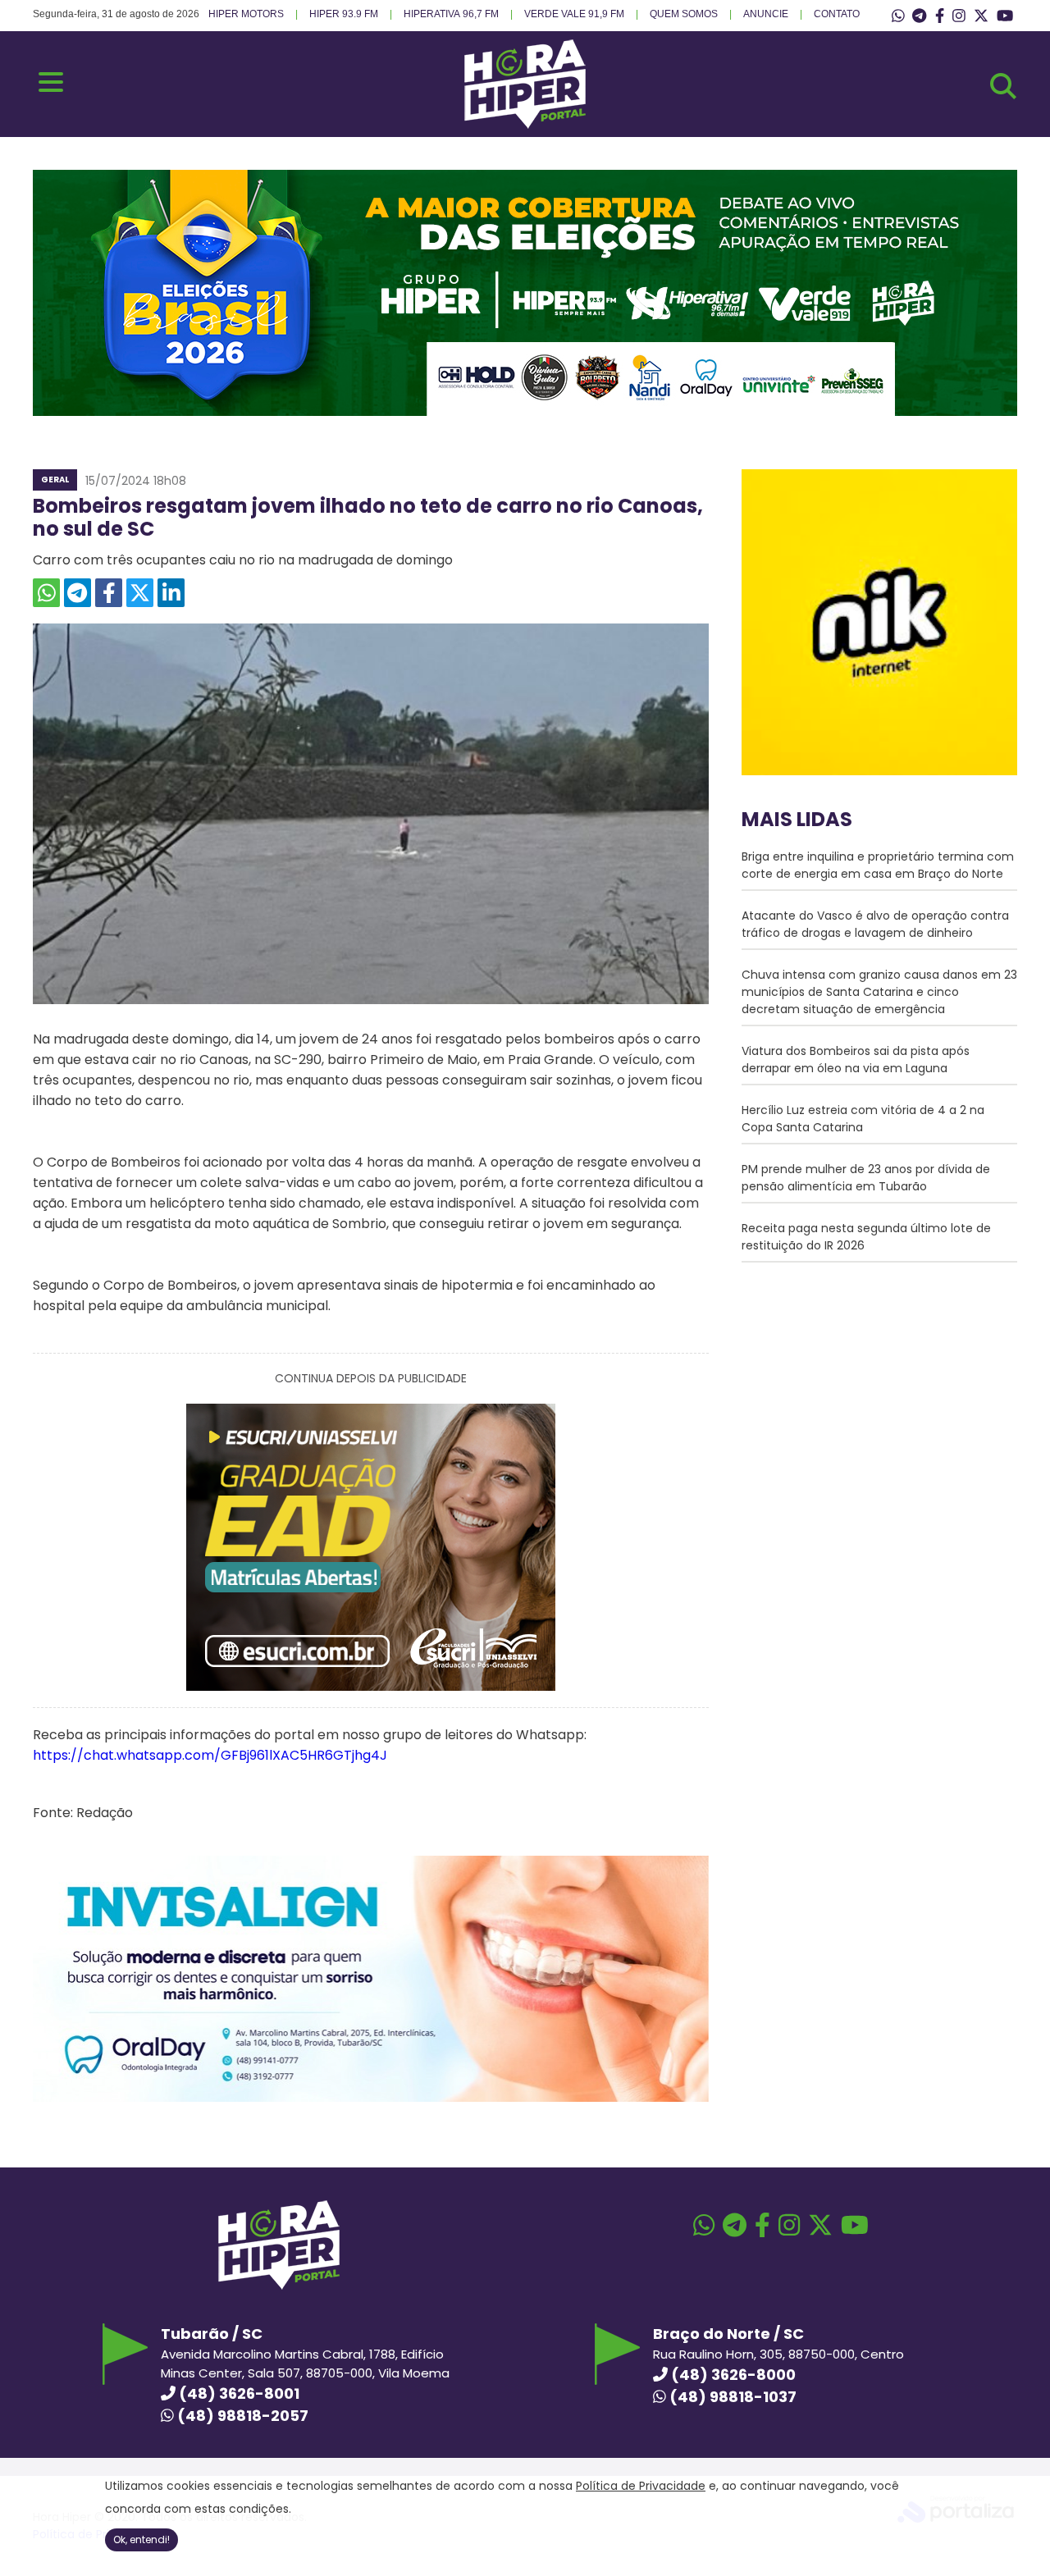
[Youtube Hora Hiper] (1005, 16)
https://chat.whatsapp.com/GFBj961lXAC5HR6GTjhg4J (212, 1755)
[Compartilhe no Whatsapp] (46, 593)
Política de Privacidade (641, 2486)
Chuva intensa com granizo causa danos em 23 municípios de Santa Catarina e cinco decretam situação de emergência (879, 992)
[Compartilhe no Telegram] (78, 593)
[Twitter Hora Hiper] (981, 16)
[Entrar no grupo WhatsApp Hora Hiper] (898, 16)
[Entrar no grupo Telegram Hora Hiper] (919, 16)
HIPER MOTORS (246, 14)
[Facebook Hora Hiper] (940, 16)
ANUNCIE (766, 14)
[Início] (525, 124)
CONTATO (837, 14)
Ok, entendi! (142, 2539)
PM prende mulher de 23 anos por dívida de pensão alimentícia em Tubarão (866, 1178)
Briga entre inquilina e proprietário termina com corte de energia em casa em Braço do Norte (878, 865)
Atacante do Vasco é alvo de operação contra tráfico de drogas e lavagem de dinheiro (875, 924)
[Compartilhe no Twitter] (140, 593)
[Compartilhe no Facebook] (109, 593)
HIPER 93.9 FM (344, 14)
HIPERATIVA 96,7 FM (451, 14)
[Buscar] (1003, 86)
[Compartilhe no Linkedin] (171, 593)
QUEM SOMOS (684, 14)
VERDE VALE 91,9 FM (574, 14)
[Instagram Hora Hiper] (959, 16)
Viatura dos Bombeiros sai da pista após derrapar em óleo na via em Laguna (856, 1060)
